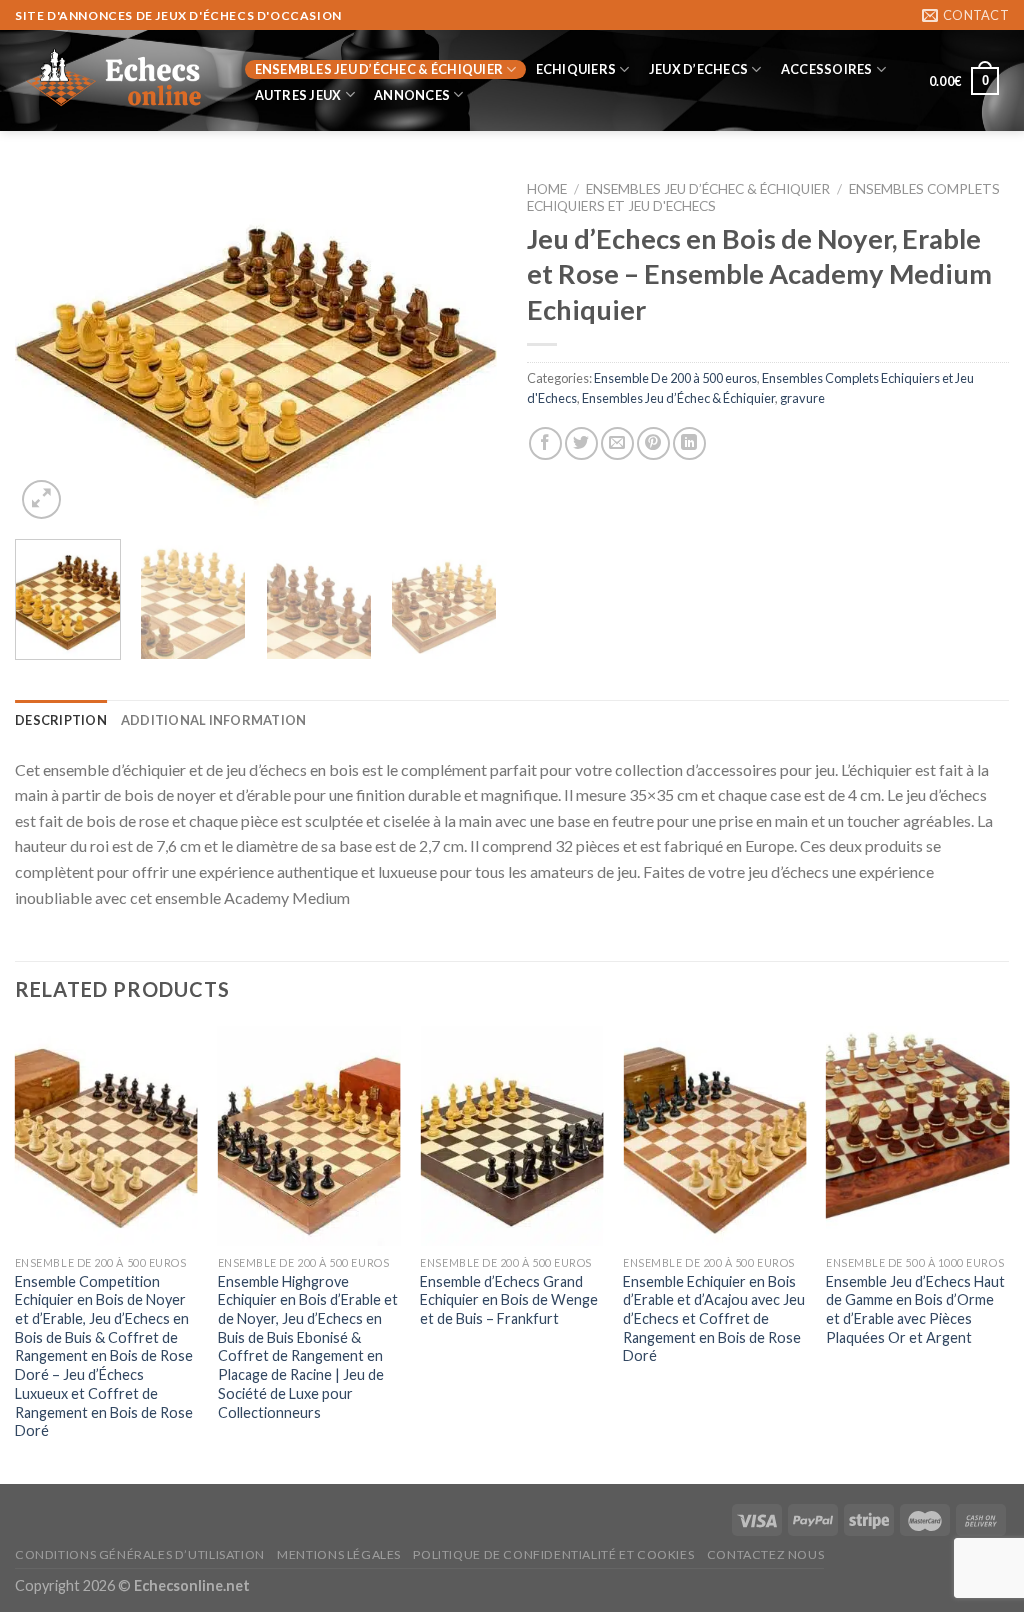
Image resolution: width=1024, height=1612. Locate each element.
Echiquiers (576, 69)
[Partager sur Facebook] (545, 443)
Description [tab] (61, 720)
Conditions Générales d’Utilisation (140, 1554)
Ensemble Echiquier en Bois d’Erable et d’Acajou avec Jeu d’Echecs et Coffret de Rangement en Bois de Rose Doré (714, 1319)
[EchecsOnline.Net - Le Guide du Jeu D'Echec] (115, 81)
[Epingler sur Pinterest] (653, 443)
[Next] (462, 347)
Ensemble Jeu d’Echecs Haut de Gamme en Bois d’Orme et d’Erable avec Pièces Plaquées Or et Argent (915, 1309)
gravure (802, 398)
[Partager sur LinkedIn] (689, 443)
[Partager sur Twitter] (581, 443)
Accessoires (827, 69)
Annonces (412, 95)
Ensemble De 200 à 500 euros (675, 378)
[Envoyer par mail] (617, 443)
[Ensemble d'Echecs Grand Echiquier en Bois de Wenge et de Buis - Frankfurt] (511, 1136)
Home (547, 189)
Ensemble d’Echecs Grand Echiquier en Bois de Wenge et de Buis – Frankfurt (509, 1300)
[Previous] (50, 347)
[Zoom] (41, 499)
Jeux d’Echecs (698, 69)
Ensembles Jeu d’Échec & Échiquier (379, 69)
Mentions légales (339, 1554)
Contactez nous (766, 1554)
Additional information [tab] (214, 720)
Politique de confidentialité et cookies (553, 1554)
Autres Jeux (298, 95)
